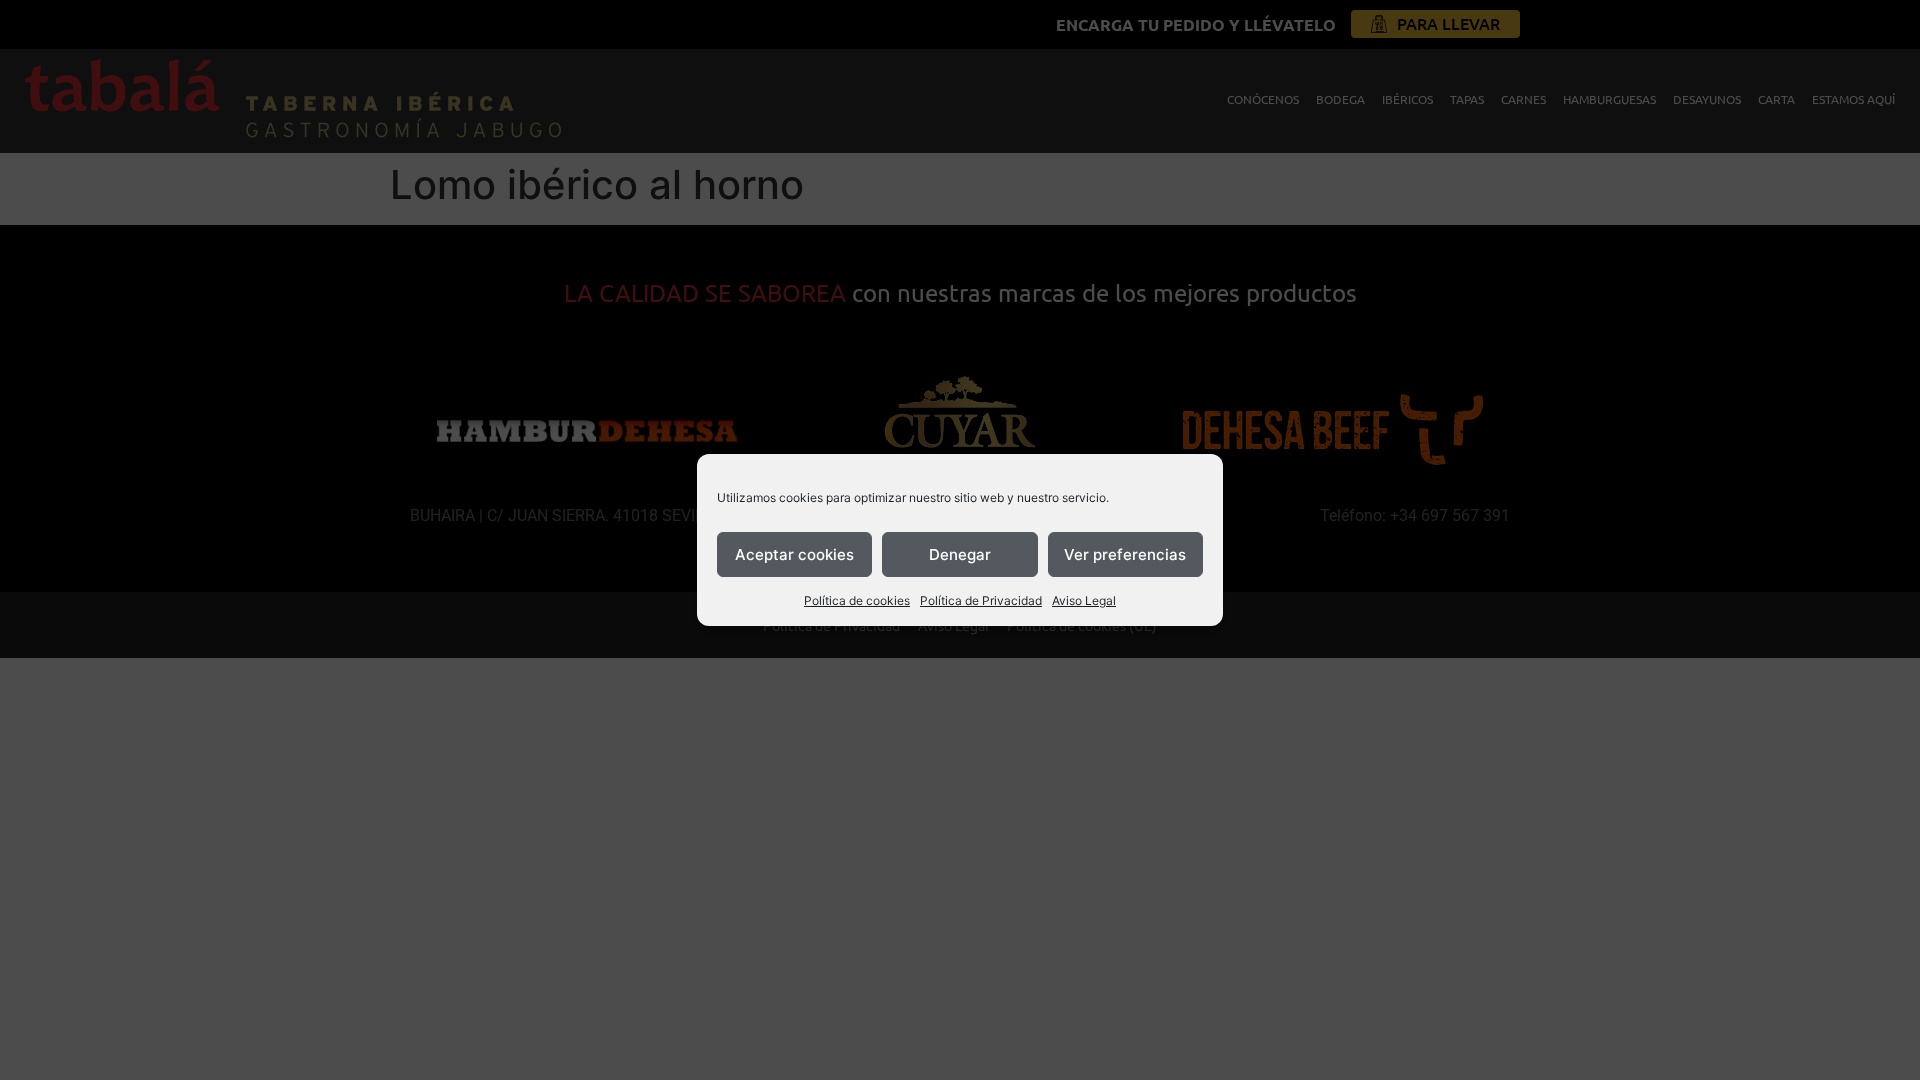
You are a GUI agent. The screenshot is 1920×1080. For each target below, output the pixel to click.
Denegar (960, 554)
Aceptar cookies (794, 554)
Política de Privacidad (981, 600)
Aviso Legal (1084, 600)
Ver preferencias (1125, 554)
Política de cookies (857, 600)
